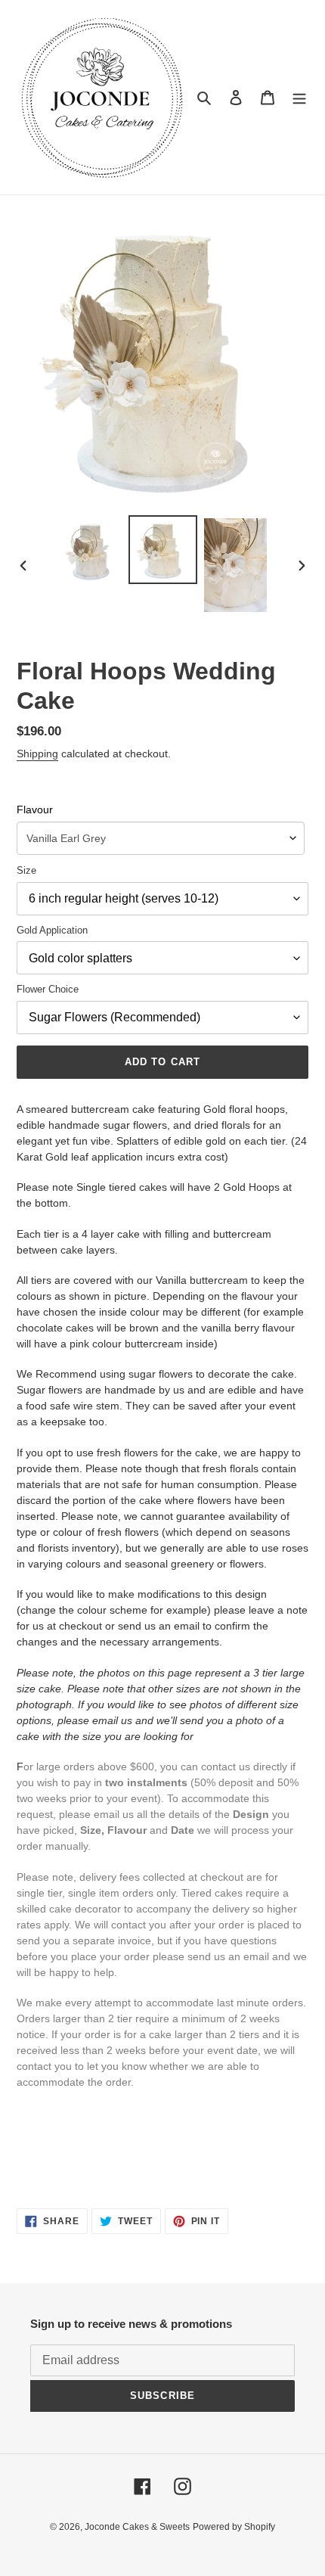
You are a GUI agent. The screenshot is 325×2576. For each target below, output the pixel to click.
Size (26, 870)
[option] (91, 550)
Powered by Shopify (234, 2527)
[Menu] (299, 97)
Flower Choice (48, 989)
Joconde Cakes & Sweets (137, 2527)
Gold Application (52, 930)
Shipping (37, 754)
